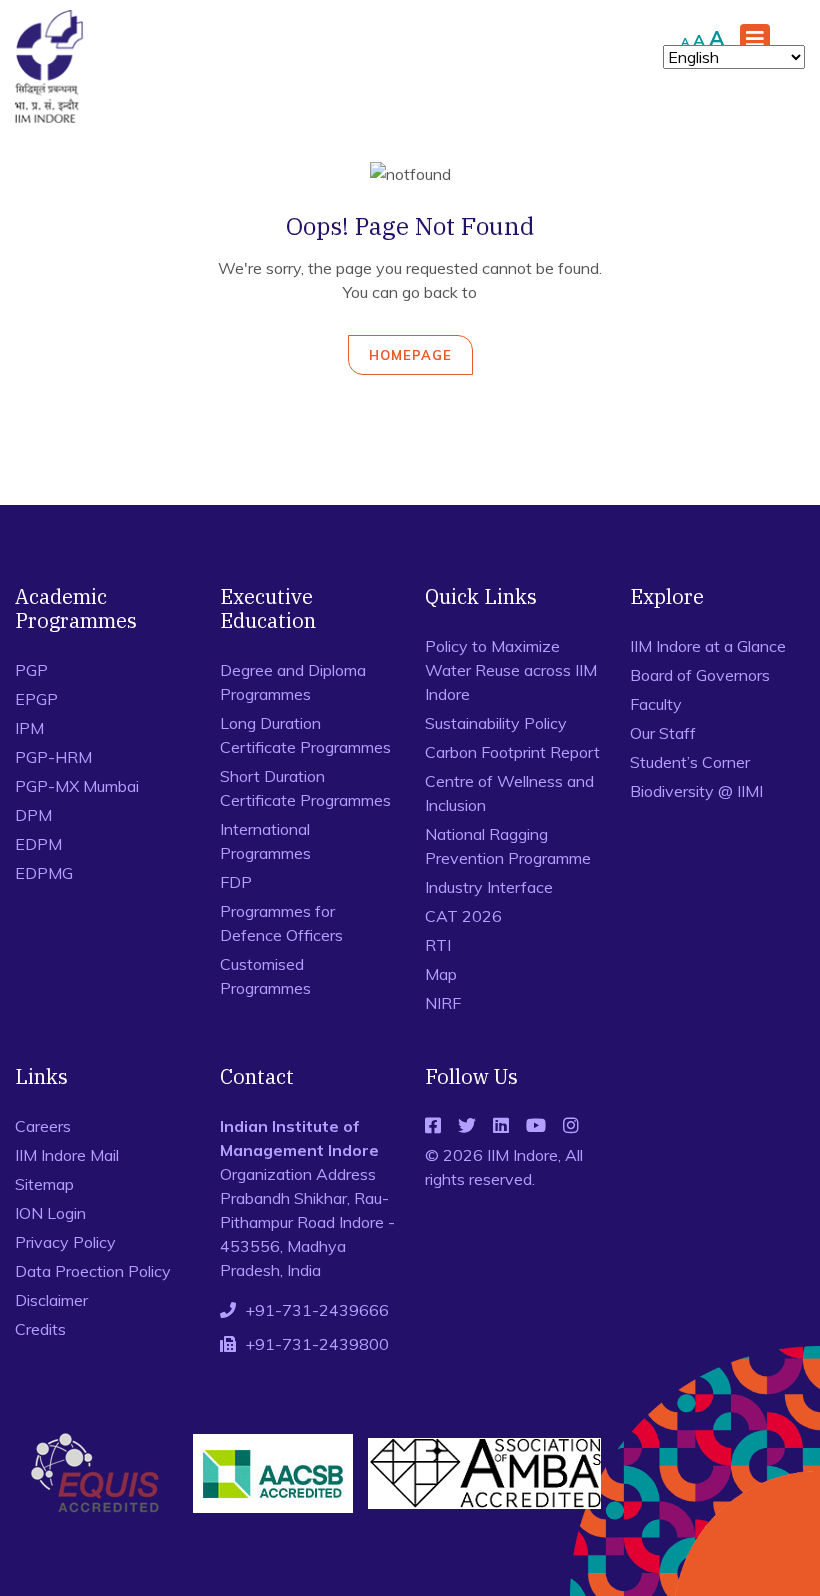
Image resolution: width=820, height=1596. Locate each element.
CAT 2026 (463, 916)
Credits (40, 1329)
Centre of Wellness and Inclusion (509, 793)
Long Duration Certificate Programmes (305, 735)
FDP (236, 882)
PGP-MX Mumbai (77, 786)
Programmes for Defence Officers (281, 923)
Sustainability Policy (496, 723)
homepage (410, 355)
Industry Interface (489, 887)
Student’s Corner (690, 762)
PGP (31, 670)
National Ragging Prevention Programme (508, 846)
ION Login (50, 1213)
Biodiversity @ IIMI (696, 791)
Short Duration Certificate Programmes (305, 788)
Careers (43, 1126)
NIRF (443, 1003)
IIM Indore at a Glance (708, 646)
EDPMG (44, 873)
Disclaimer (51, 1300)
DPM (33, 815)
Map (441, 974)
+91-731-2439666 (317, 1310)
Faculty (656, 704)
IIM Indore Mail (67, 1155)
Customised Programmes (265, 976)
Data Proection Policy (93, 1271)
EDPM (38, 844)
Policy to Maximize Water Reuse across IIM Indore (511, 670)
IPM (29, 728)
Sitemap (44, 1184)
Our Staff (663, 733)
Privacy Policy (65, 1242)
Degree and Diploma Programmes (293, 682)
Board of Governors (700, 675)
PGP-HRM (53, 757)
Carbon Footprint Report (512, 752)
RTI (438, 945)
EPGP (36, 699)
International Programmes (265, 841)
